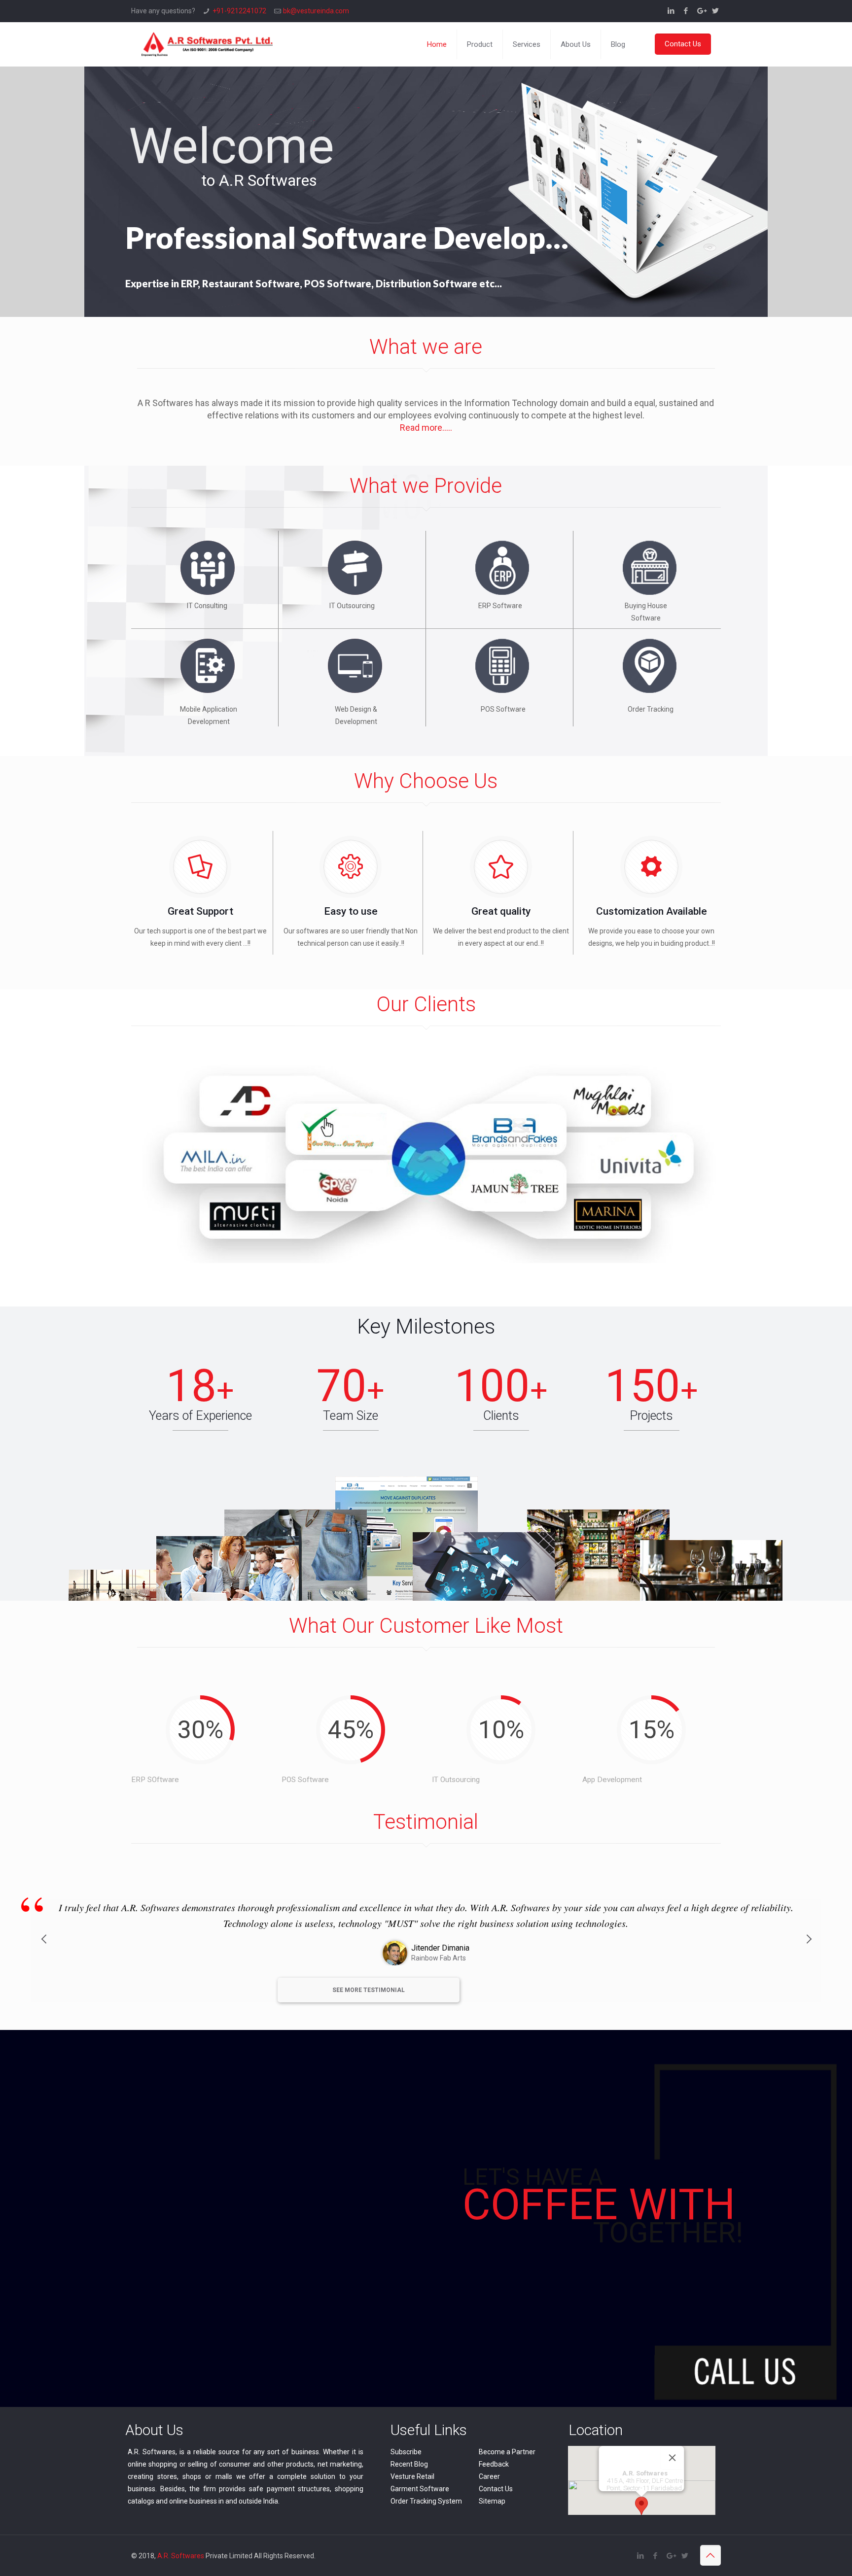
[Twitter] (716, 11)
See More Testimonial (369, 1990)
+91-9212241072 (239, 11)
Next (809, 1951)
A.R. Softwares (181, 2556)
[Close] (673, 2458)
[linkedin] (671, 11)
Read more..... (426, 428)
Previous (43, 1951)
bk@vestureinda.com (316, 11)
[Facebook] (686, 11)
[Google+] (701, 11)
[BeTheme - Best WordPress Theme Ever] (207, 44)
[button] (641, 2506)
